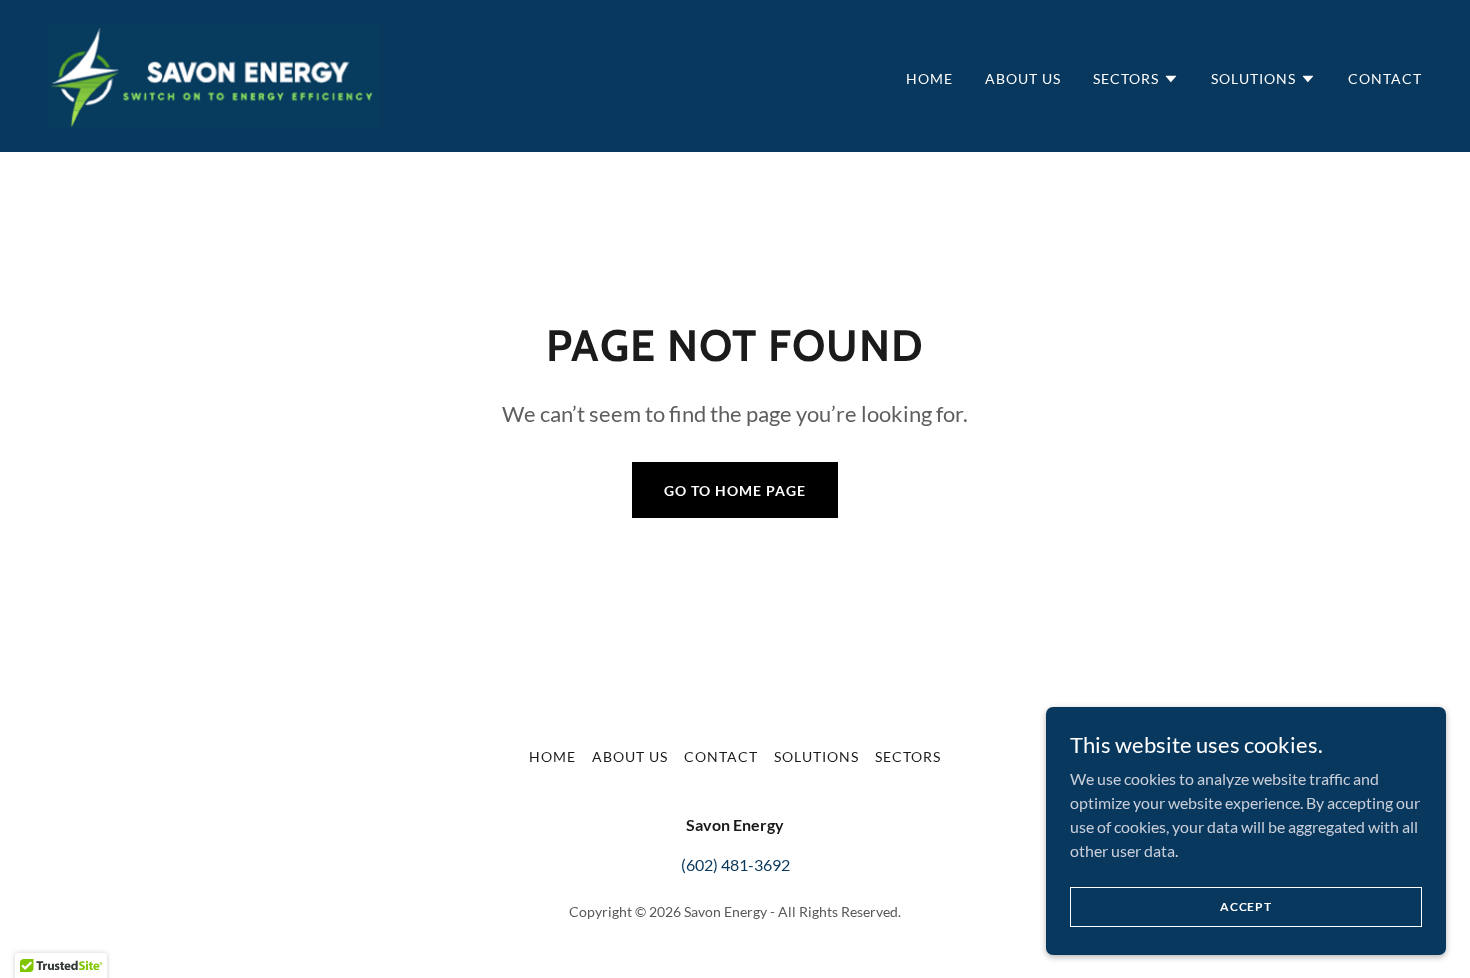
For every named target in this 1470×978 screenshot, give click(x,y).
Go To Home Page (735, 490)
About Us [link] (1023, 78)
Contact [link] (1385, 78)
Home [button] (552, 756)
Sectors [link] (908, 756)
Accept (1246, 906)
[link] (213, 73)
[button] (1136, 79)
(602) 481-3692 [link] (735, 864)
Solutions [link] (816, 756)
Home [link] (929, 78)
